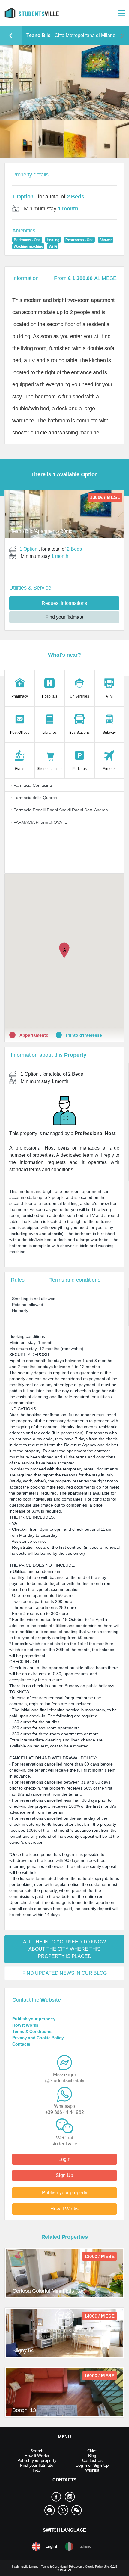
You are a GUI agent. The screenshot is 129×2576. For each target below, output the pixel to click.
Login (64, 2159)
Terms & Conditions (32, 2031)
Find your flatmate (64, 617)
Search (37, 2451)
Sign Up (64, 2175)
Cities (92, 2451)
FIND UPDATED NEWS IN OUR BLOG (65, 1973)
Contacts (21, 2044)
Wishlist (92, 2470)
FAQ (37, 2470)
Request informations (64, 603)
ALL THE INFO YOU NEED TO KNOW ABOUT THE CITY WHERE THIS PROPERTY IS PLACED (64, 1949)
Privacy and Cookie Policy (38, 2038)
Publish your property (34, 2019)
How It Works (25, 2025)
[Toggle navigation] (121, 13)
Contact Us (92, 2460)
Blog (92, 2456)
